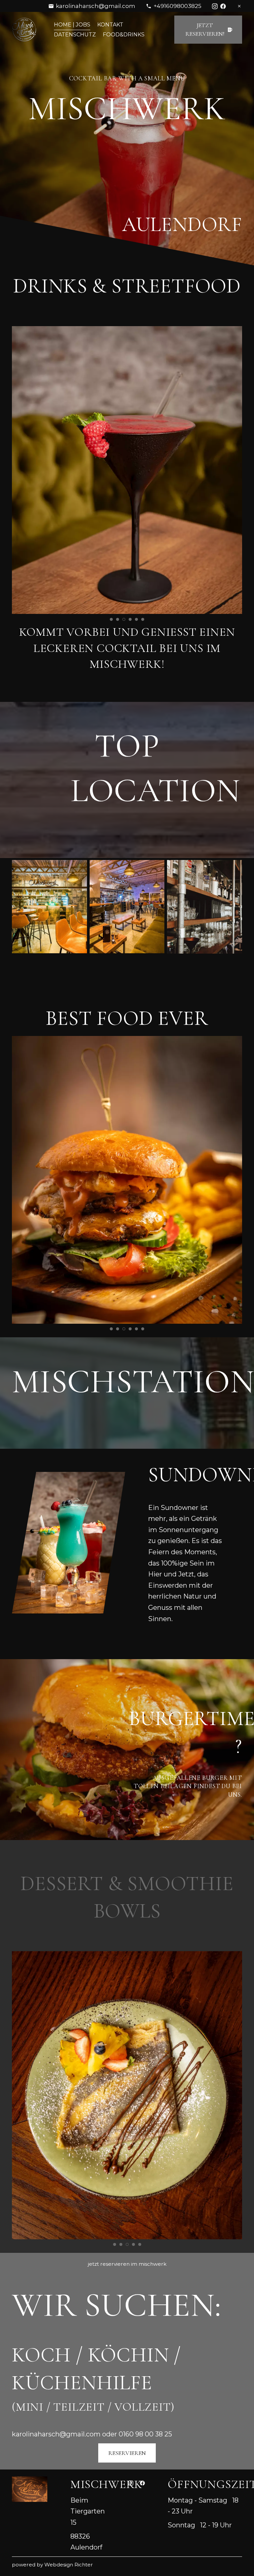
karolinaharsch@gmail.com (96, 6)
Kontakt (110, 25)
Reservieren (127, 2453)
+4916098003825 (177, 6)
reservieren (115, 2264)
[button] (111, 619)
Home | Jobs (72, 25)
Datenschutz (75, 35)
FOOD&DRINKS (124, 35)
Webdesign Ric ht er (69, 2565)
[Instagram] (215, 6)
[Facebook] (223, 6)
